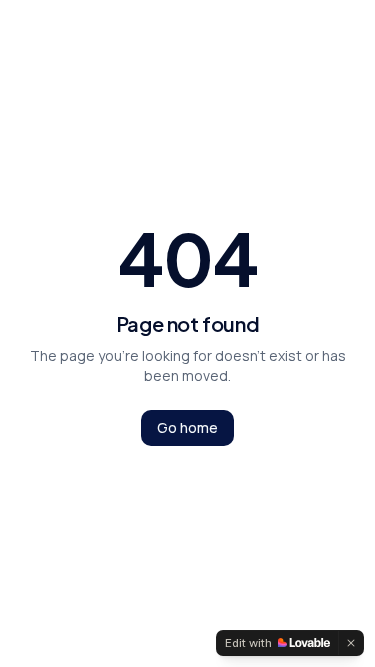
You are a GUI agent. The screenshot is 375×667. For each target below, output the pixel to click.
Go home (187, 427)
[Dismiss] (351, 643)
